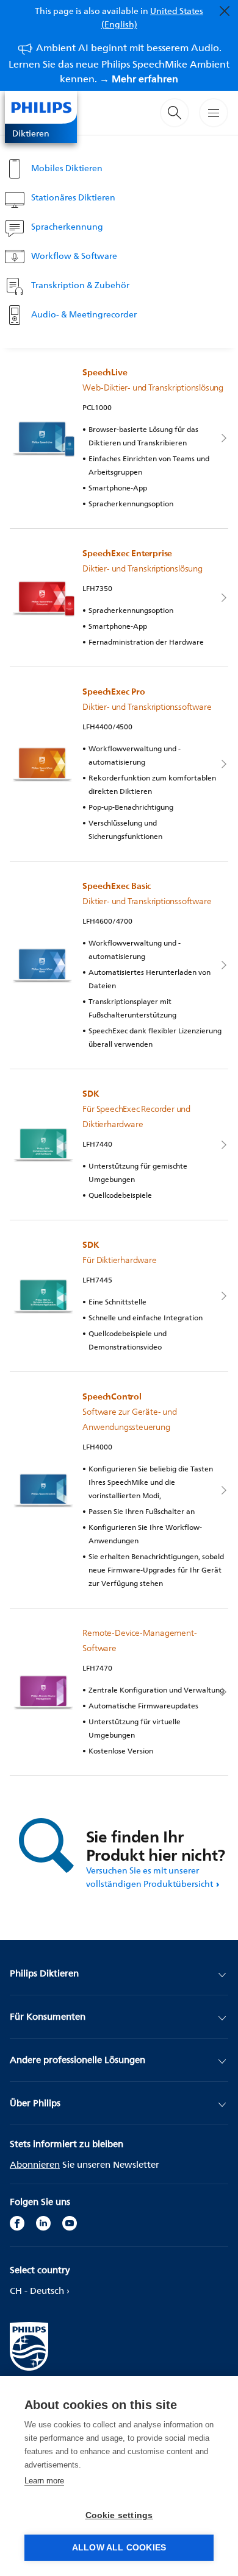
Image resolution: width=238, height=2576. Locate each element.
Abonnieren (35, 2164)
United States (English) (153, 17)
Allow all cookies (119, 2548)
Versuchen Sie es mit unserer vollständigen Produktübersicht (150, 1877)
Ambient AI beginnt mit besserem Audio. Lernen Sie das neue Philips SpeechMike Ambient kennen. (119, 63)
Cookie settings (119, 2515)
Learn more (44, 2481)
